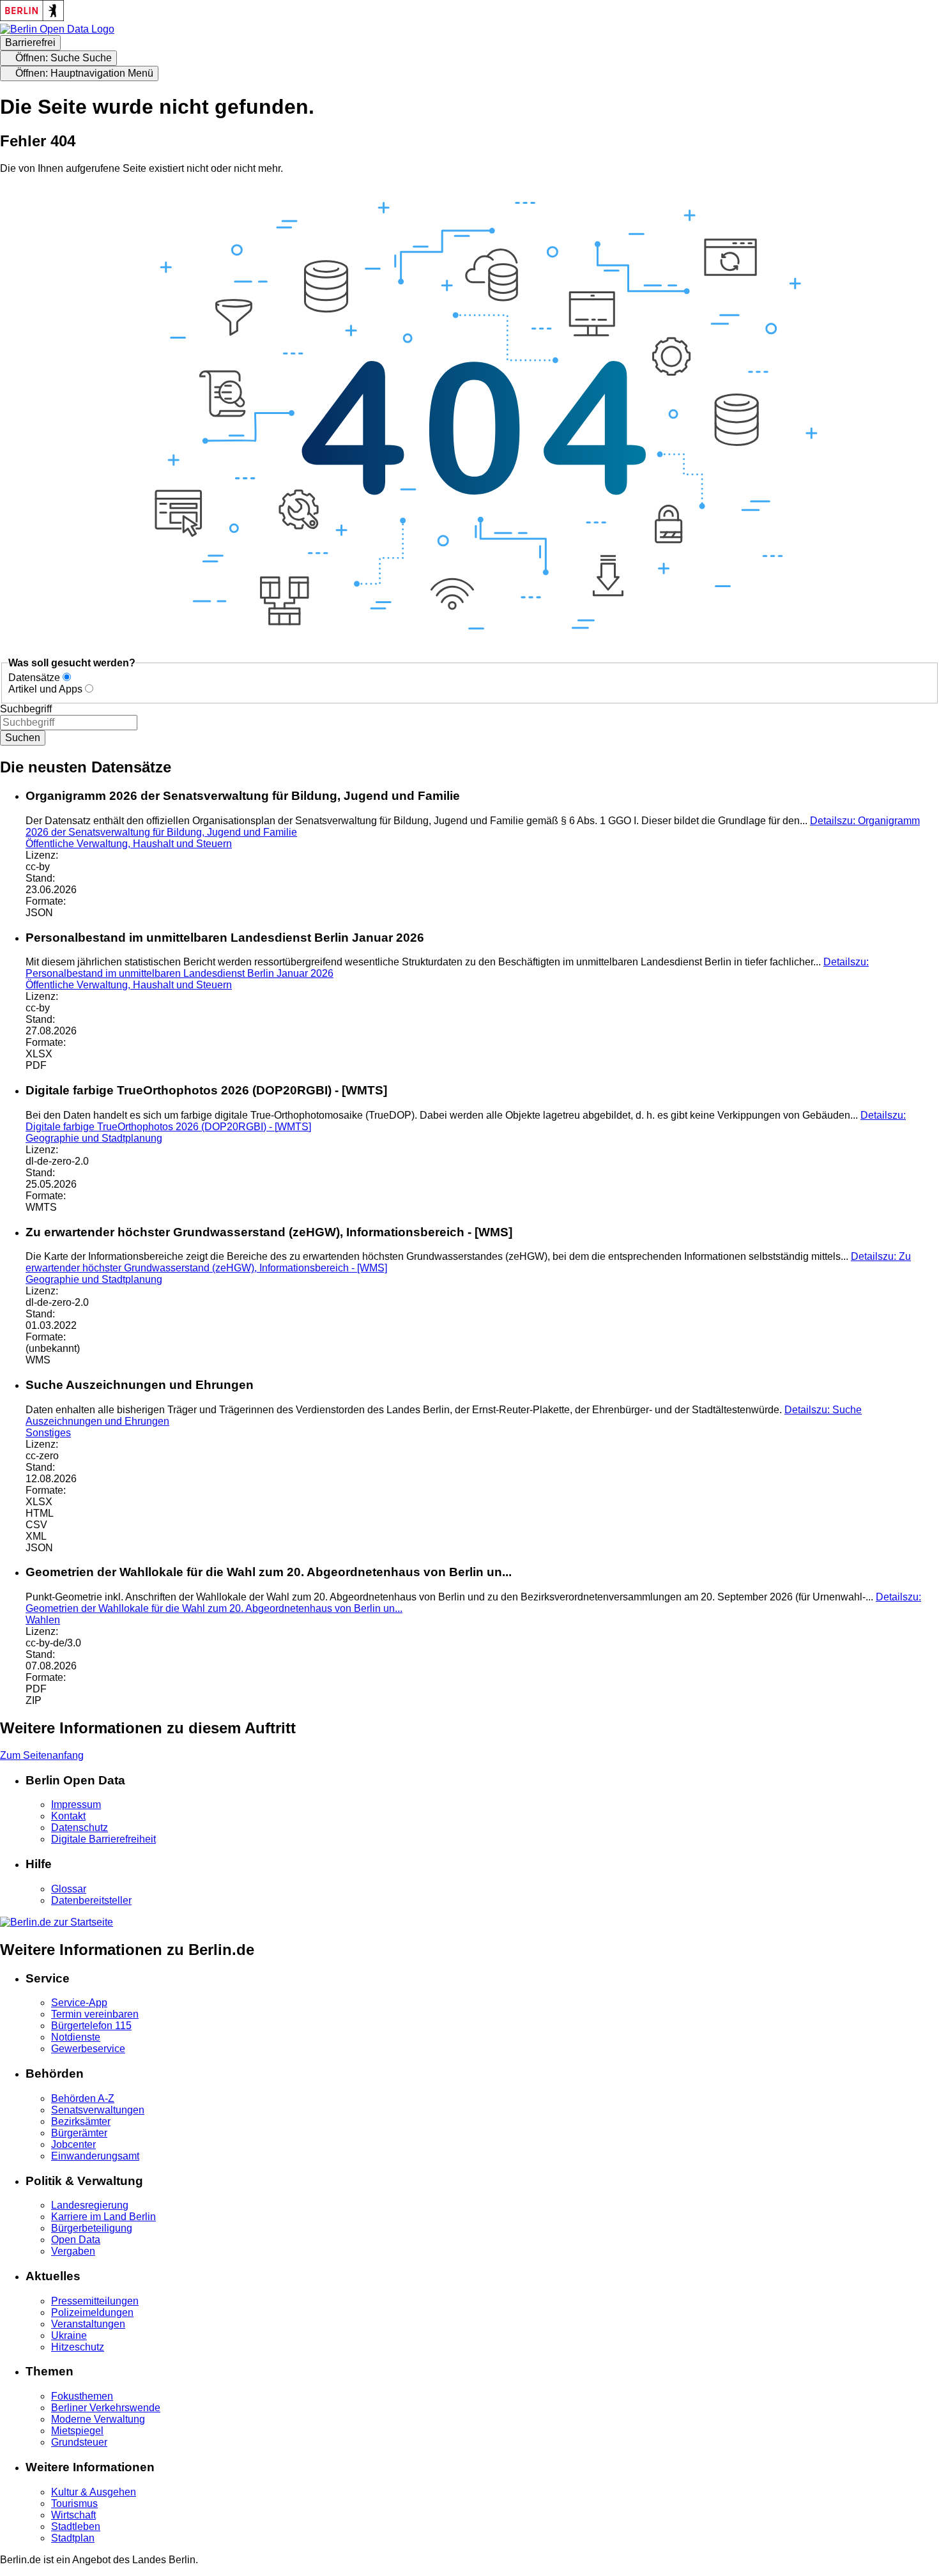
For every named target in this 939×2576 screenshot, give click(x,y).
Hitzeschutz (78, 2347)
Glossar (69, 1889)
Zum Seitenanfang (42, 1755)
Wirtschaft (73, 2515)
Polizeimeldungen (92, 2312)
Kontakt (68, 1816)
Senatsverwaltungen (98, 2110)
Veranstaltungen (88, 2324)
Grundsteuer (79, 2442)
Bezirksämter (81, 2121)
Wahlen (43, 1620)
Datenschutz (80, 1828)
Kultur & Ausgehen (94, 2492)
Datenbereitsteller (91, 1900)
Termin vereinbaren (95, 2014)
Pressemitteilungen (95, 2301)
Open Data (76, 2240)
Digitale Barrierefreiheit (103, 1839)
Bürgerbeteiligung (92, 2228)
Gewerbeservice (88, 2049)
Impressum (76, 1805)
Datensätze (34, 678)
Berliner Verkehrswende (106, 2408)
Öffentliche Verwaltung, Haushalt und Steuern (129, 844)
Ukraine (69, 2335)
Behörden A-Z (83, 2098)
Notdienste (76, 2037)
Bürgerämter (79, 2133)
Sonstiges (48, 1433)
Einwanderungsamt (95, 2156)
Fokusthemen (82, 2396)
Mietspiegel (77, 2431)
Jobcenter (73, 2144)
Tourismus (74, 2503)
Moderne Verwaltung (98, 2419)
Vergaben (73, 2251)
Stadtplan (73, 2538)
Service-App (79, 2003)
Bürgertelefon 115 (91, 2026)
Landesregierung (90, 2205)
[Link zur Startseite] (57, 29)
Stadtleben (76, 2526)
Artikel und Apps (45, 689)
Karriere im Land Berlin (103, 2217)
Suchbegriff (26, 709)
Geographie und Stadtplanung (94, 1138)
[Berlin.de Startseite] (57, 1922)
